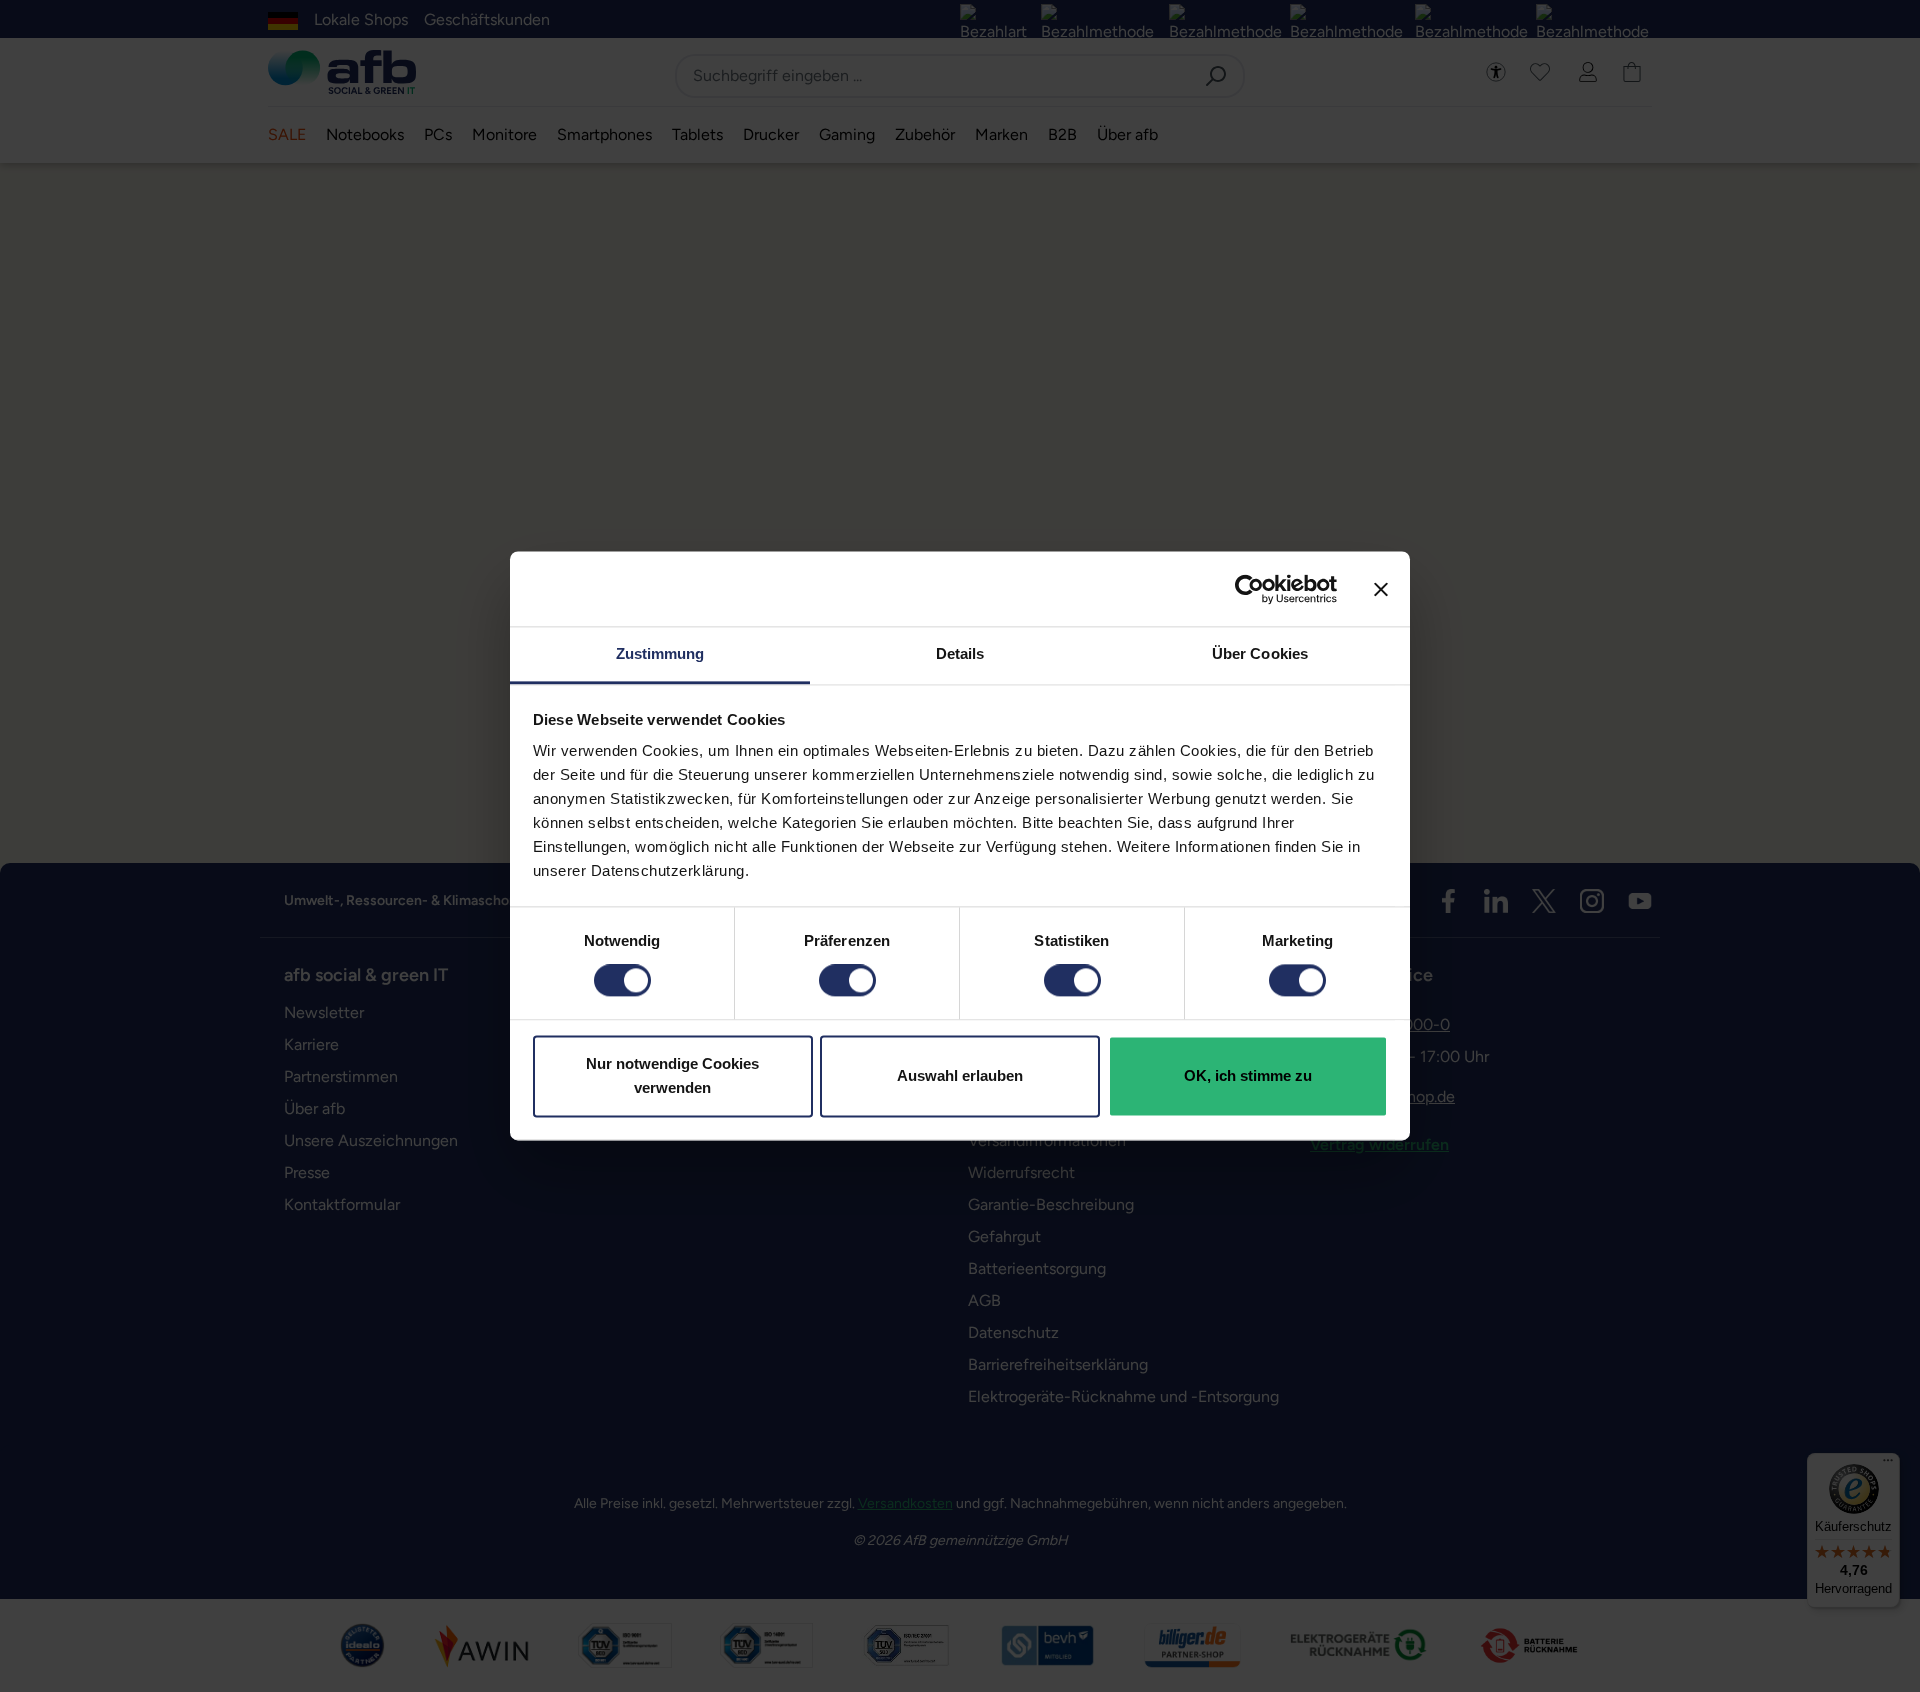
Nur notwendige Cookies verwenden (672, 1075)
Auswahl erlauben (960, 1075)
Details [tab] (960, 653)
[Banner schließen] (1381, 589)
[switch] (847, 981)
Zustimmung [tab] (660, 653)
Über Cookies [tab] (1260, 653)
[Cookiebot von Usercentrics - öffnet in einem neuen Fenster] (1249, 589)
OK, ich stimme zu (1248, 1075)
